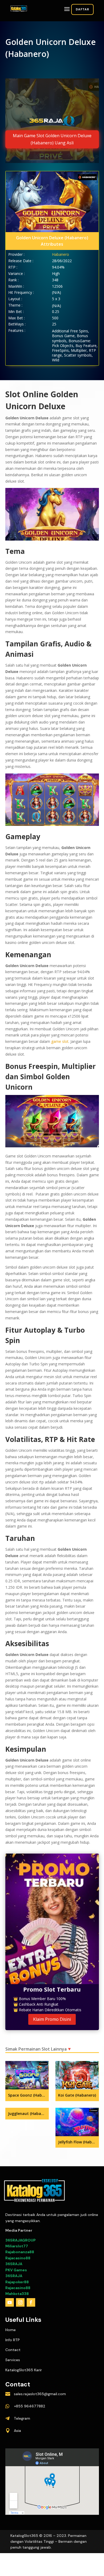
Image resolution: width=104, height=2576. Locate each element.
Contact (13, 2350)
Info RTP (13, 2340)
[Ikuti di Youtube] (10, 2302)
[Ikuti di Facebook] (31, 2302)
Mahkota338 (17, 2294)
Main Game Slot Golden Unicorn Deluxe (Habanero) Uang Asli (52, 139)
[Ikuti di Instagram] (20, 2302)
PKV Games (16, 2270)
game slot (60, 1041)
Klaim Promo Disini (52, 2019)
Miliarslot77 (17, 2246)
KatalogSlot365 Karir (24, 2370)
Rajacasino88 (18, 2258)
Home (11, 2330)
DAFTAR (82, 9)
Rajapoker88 (17, 2282)
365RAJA (14, 2264)
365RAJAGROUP (21, 2240)
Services (13, 2360)
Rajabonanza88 (20, 2252)
